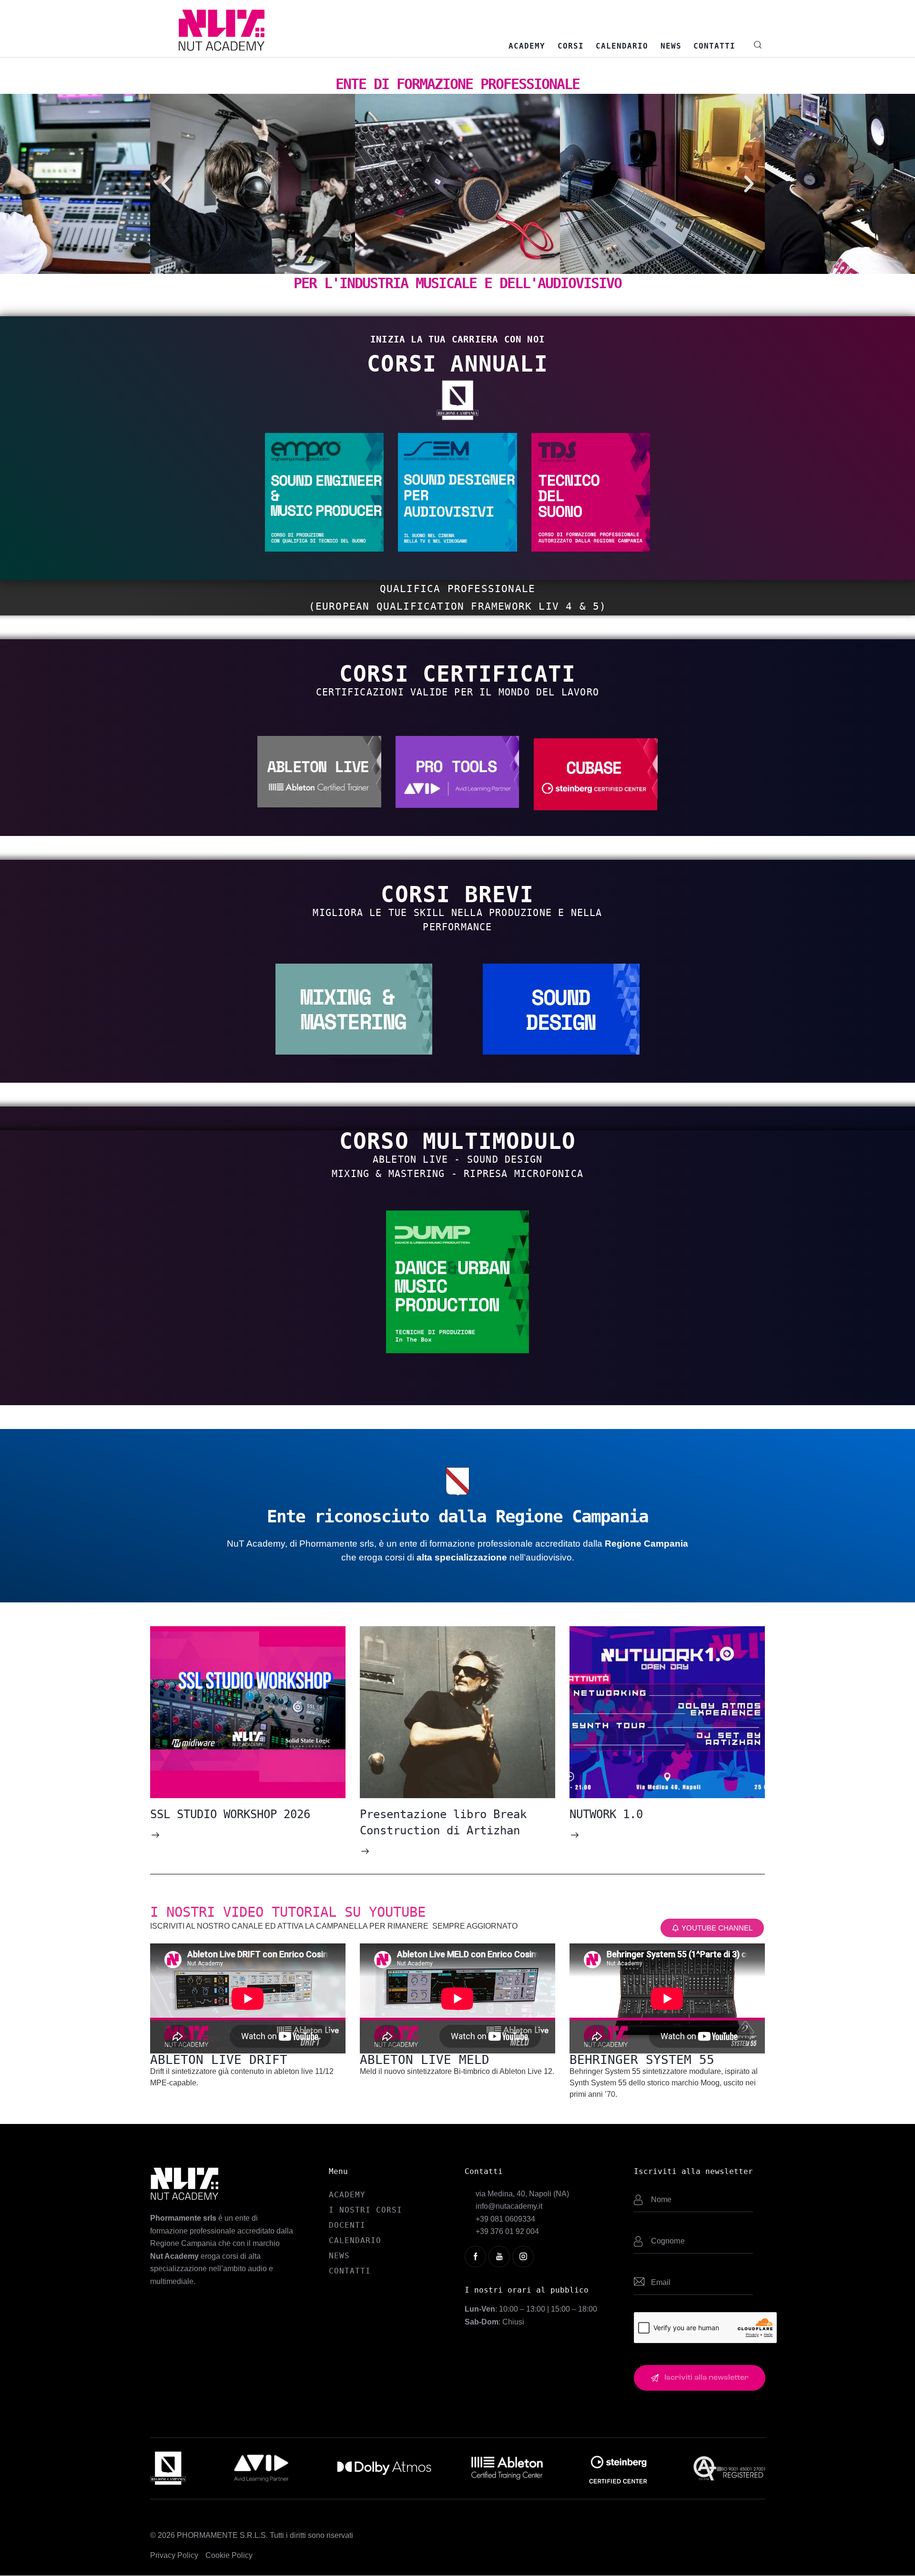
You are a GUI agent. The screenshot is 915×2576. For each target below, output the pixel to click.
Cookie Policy (229, 2555)
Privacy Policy (174, 2555)
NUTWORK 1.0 (606, 1814)
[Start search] (758, 45)
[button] (166, 184)
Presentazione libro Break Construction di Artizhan (443, 1822)
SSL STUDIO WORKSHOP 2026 (230, 1814)
